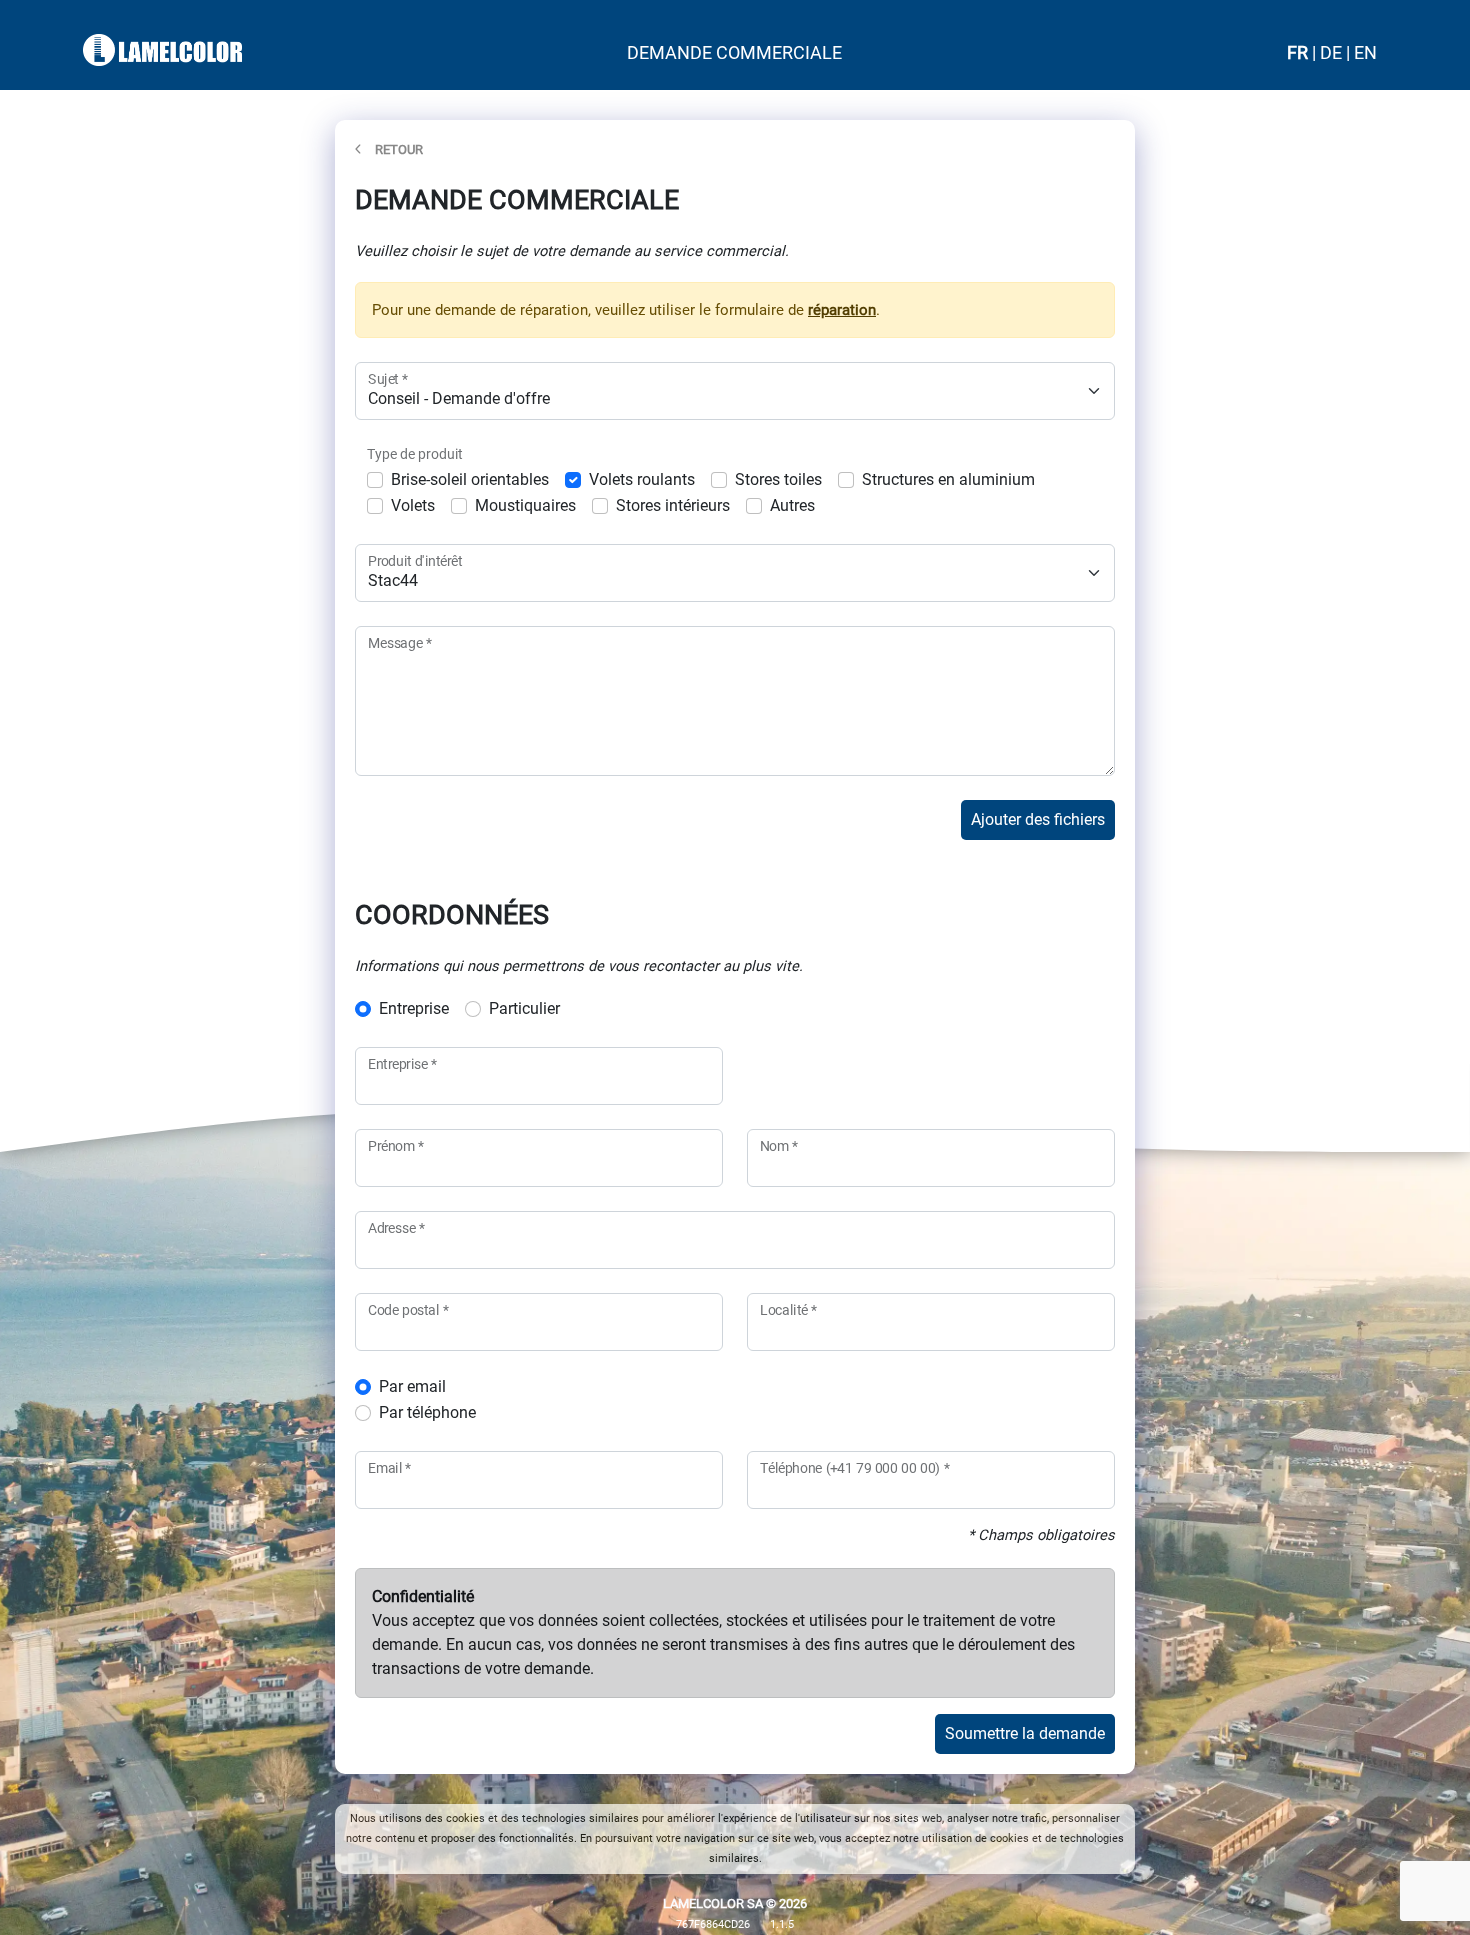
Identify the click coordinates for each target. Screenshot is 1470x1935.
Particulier (524, 1008)
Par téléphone (427, 1412)
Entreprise (414, 1008)
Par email (412, 1386)
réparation (842, 310)
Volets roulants (642, 479)
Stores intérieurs (673, 505)
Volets (413, 505)
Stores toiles (778, 479)
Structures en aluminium (948, 479)
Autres (792, 505)
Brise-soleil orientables (470, 479)
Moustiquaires (525, 505)
